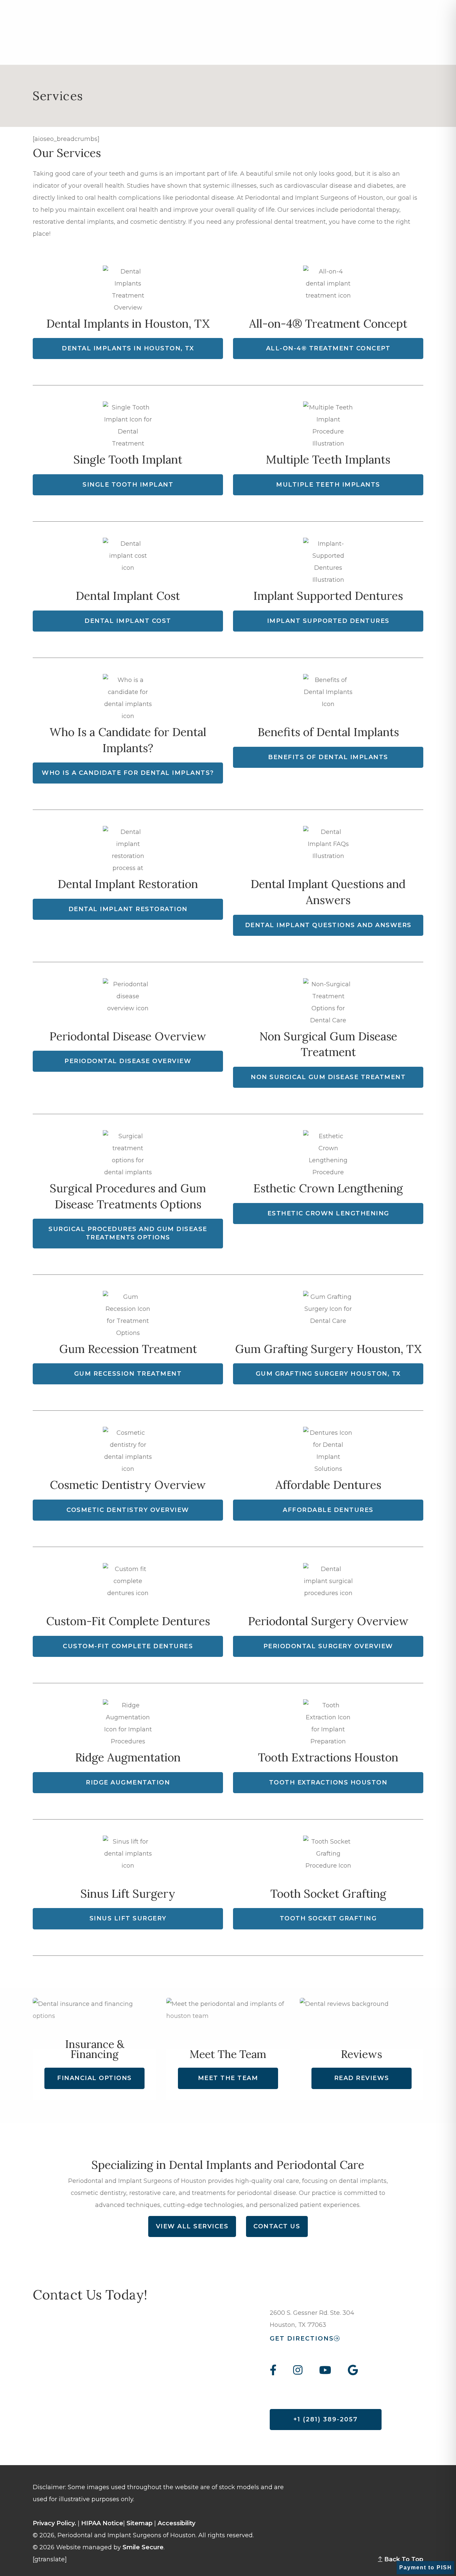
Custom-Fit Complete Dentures (128, 1646)
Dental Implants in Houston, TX (128, 348)
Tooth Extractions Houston (328, 1782)
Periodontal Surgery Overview (328, 1646)
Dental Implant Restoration (128, 909)
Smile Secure (143, 2547)
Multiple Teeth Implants (328, 485)
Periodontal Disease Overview (128, 1061)
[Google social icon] (353, 2371)
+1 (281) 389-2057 (326, 2419)
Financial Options (94, 2078)
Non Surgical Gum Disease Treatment (328, 1077)
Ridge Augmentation (128, 1782)
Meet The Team (228, 2078)
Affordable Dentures (328, 1510)
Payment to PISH (426, 2567)
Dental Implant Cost (128, 621)
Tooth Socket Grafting (328, 1918)
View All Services (192, 2226)
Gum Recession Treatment (128, 1374)
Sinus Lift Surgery (128, 1918)
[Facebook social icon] (277, 2371)
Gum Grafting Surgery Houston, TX (328, 1374)
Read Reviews (362, 2078)
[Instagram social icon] (298, 2371)
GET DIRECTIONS (302, 2339)
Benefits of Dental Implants (328, 757)
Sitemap (140, 2523)
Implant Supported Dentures (328, 621)
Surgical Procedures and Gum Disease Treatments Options (128, 1233)
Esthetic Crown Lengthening (328, 1213)
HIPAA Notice (102, 2523)
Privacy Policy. (54, 2523)
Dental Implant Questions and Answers (328, 925)
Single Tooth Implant (128, 485)
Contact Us (277, 2226)
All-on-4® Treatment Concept (328, 348)
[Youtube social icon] (325, 2371)
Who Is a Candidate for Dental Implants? (128, 773)
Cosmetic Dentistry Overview (128, 1510)
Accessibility (176, 2523)
